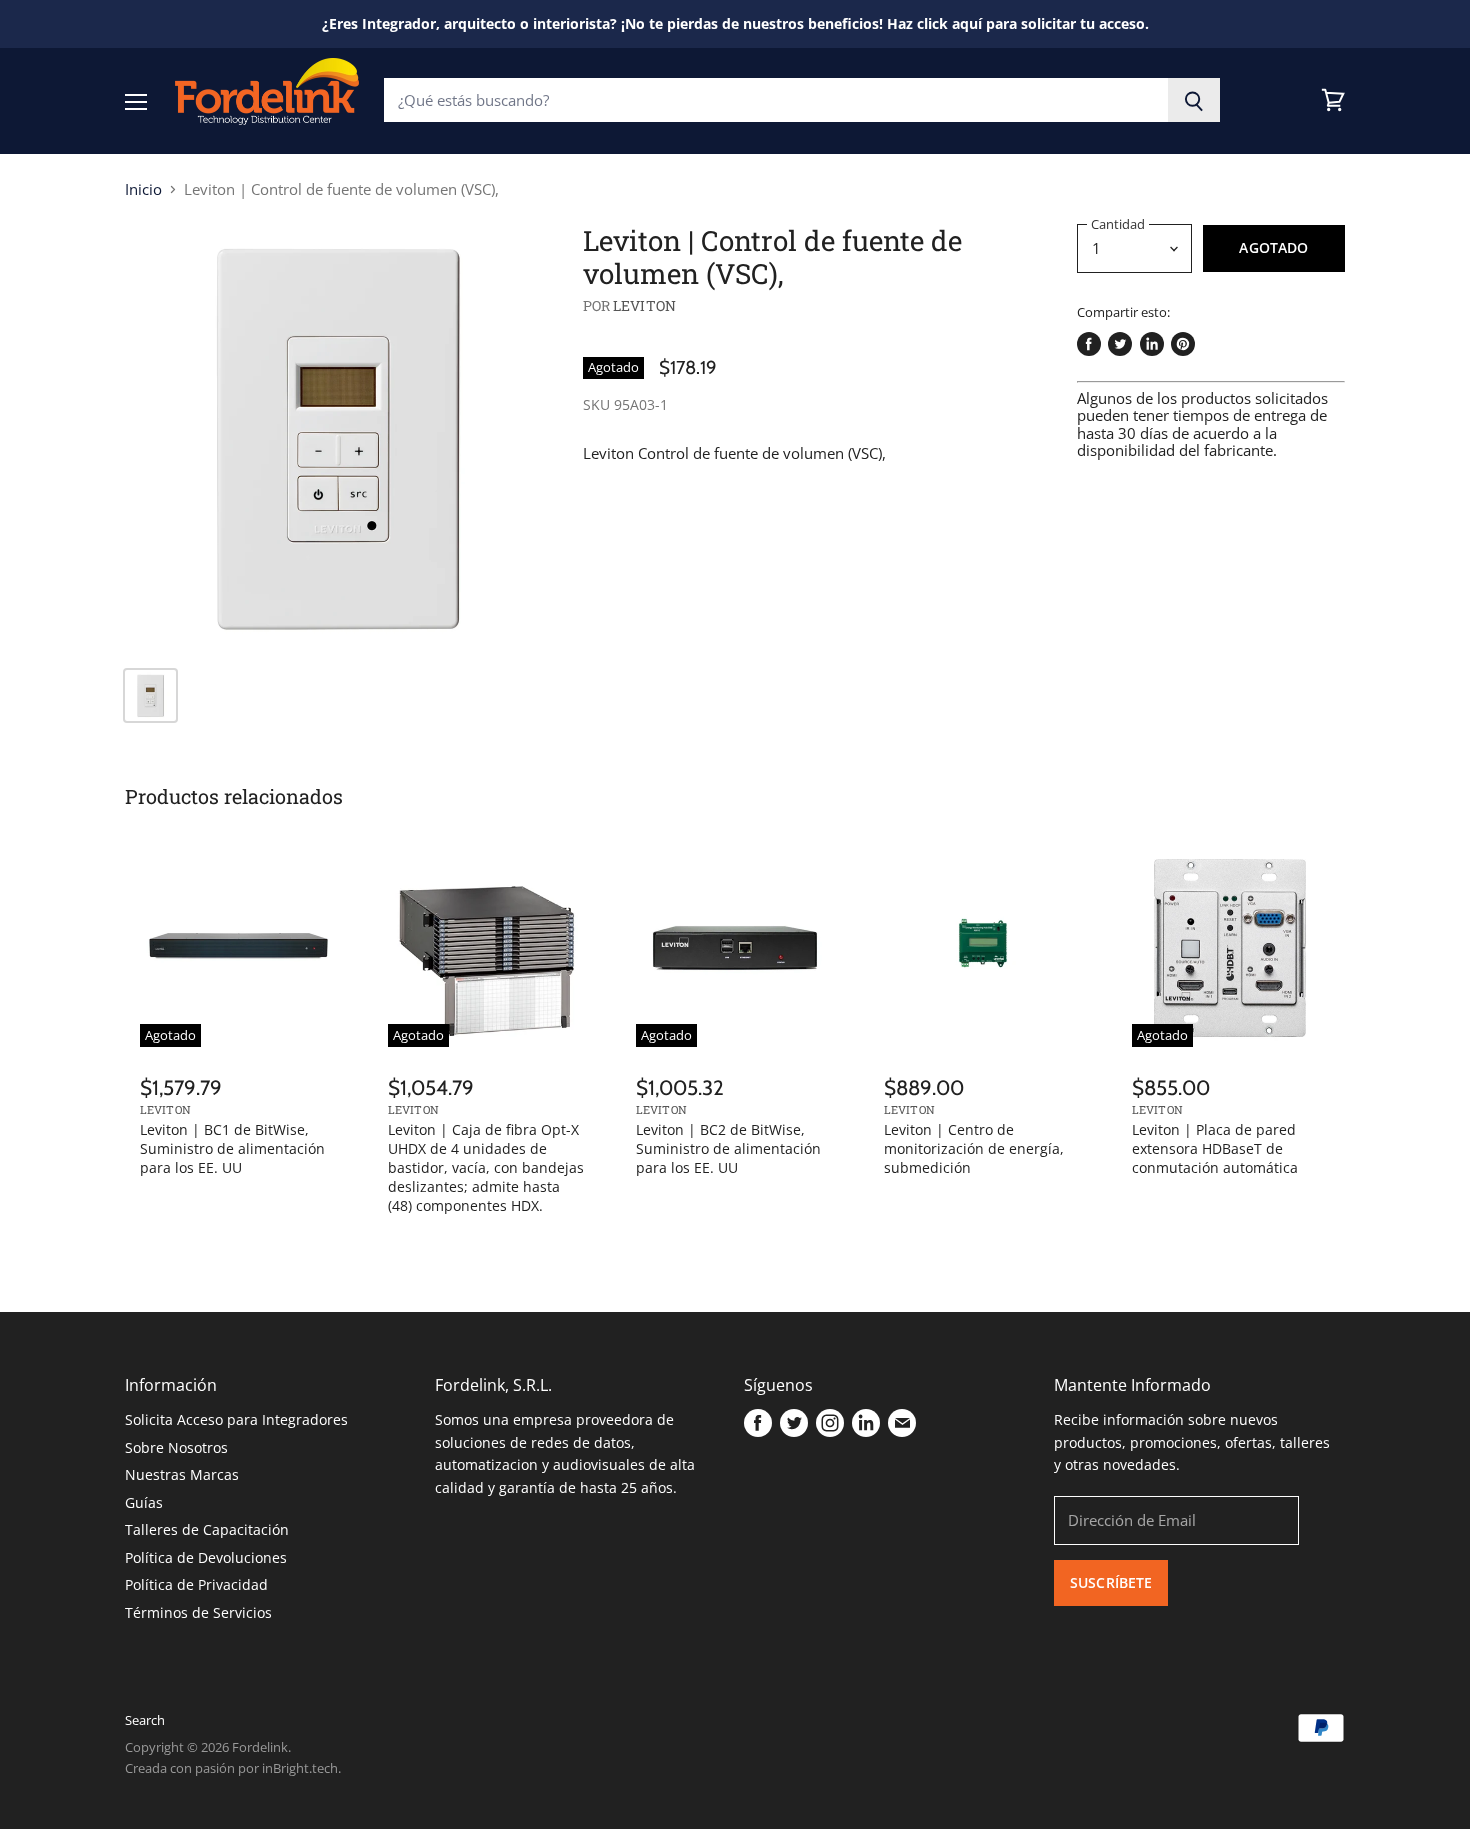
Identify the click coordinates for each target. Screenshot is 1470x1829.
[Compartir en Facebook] (1089, 344)
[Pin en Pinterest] (1183, 344)
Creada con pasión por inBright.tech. (233, 1768)
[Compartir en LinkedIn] (1152, 344)
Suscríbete (1111, 1582)
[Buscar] (1194, 100)
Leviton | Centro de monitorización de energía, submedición (974, 1148)
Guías (144, 1502)
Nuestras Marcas (182, 1474)
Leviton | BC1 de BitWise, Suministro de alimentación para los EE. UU (232, 1148)
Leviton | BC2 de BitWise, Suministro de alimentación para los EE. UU (728, 1148)
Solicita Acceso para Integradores (236, 1419)
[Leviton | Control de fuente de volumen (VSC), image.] (338, 437)
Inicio (143, 189)
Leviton (644, 305)
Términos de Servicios (198, 1612)
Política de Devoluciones (206, 1557)
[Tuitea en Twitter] (1120, 344)
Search (145, 1720)
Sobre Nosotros (176, 1447)
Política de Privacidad (196, 1584)
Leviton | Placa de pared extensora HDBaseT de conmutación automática (1215, 1148)
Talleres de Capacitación (207, 1529)
